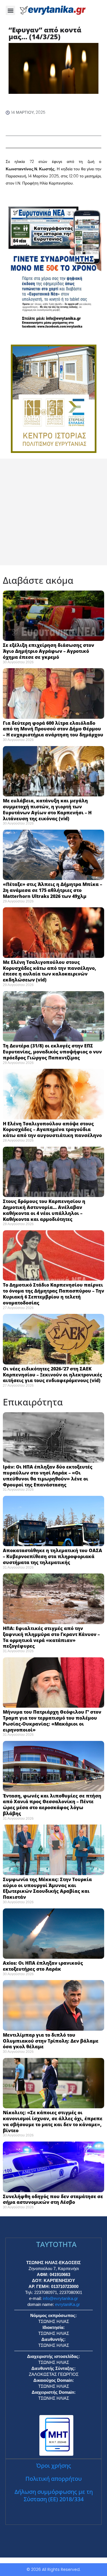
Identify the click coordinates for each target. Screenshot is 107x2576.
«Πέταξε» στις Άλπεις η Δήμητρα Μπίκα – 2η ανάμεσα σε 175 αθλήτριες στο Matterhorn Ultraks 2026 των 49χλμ (53, 890)
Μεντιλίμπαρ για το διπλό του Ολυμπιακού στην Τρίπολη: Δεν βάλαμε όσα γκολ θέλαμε (51, 2041)
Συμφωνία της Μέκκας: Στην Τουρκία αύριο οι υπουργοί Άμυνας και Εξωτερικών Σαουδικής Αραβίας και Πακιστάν (47, 1888)
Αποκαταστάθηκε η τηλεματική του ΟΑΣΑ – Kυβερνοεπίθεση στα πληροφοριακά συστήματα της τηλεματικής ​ (53, 1556)
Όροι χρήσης (54, 2466)
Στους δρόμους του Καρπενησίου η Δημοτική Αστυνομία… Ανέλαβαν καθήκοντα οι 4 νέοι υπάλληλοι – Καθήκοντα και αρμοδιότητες (44, 1210)
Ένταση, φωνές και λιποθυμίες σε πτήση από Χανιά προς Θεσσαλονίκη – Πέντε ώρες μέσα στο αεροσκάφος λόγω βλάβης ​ (52, 1805)
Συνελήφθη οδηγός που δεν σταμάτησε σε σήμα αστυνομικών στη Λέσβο (53, 2199)
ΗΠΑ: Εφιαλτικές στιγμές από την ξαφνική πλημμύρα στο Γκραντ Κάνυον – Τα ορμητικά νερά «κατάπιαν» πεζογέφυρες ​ (51, 1637)
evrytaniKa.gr (67, 2304)
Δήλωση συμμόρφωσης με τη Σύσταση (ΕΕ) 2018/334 (54, 2495)
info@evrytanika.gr (60, 2298)
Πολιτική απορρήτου (53, 2479)
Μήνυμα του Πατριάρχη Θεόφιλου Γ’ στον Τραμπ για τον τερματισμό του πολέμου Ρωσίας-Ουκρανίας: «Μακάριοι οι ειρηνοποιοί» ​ (52, 1721)
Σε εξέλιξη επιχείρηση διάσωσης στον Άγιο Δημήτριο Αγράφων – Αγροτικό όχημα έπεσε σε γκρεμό (49, 651)
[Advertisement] (53, 512)
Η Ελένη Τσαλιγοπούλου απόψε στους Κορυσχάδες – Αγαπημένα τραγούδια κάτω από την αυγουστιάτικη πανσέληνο (52, 1130)
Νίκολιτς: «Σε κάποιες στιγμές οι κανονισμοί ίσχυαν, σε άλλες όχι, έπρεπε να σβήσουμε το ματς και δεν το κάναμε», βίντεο (53, 2121)
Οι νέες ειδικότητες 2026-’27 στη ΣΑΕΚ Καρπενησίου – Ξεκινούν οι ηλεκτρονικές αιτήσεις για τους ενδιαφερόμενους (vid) (53, 1375)
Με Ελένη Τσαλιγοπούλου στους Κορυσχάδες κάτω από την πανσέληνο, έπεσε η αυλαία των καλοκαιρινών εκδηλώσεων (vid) (50, 971)
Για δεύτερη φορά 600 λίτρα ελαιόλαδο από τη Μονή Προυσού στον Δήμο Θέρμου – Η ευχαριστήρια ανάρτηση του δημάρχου (53, 729)
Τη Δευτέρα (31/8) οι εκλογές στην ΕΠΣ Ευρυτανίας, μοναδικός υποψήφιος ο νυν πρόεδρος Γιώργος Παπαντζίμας (52, 1052)
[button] (10, 10)
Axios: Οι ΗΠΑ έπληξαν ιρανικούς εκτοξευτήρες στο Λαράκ (43, 1966)
